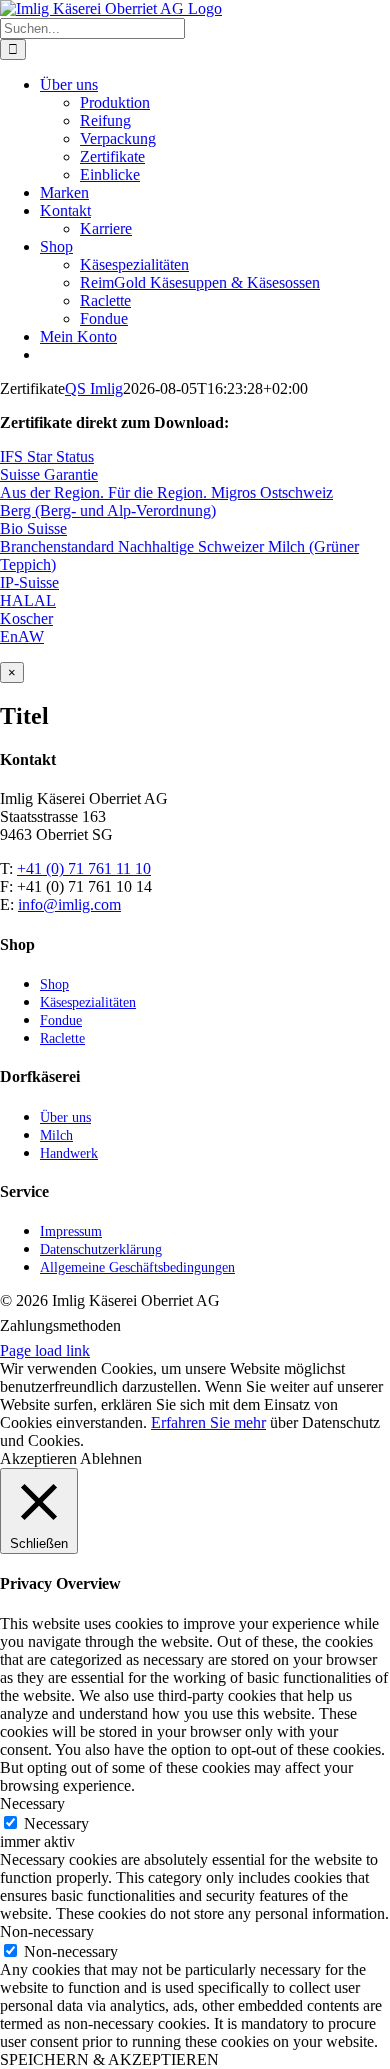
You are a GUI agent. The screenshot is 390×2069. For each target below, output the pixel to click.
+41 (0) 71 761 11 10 (84, 868)
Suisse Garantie (49, 474)
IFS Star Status (47, 456)
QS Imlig (94, 388)
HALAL (28, 600)
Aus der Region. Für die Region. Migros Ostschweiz (166, 492)
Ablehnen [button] (111, 1458)
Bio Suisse (33, 528)
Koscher (26, 618)
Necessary (56, 1823)
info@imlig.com (69, 904)
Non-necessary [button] (47, 1931)
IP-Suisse (29, 582)
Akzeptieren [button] (38, 1458)
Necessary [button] (32, 1803)
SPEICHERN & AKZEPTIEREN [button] (109, 2059)
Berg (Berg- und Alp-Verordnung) (108, 510)
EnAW (22, 636)
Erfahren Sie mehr (208, 1422)
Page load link (45, 1350)
